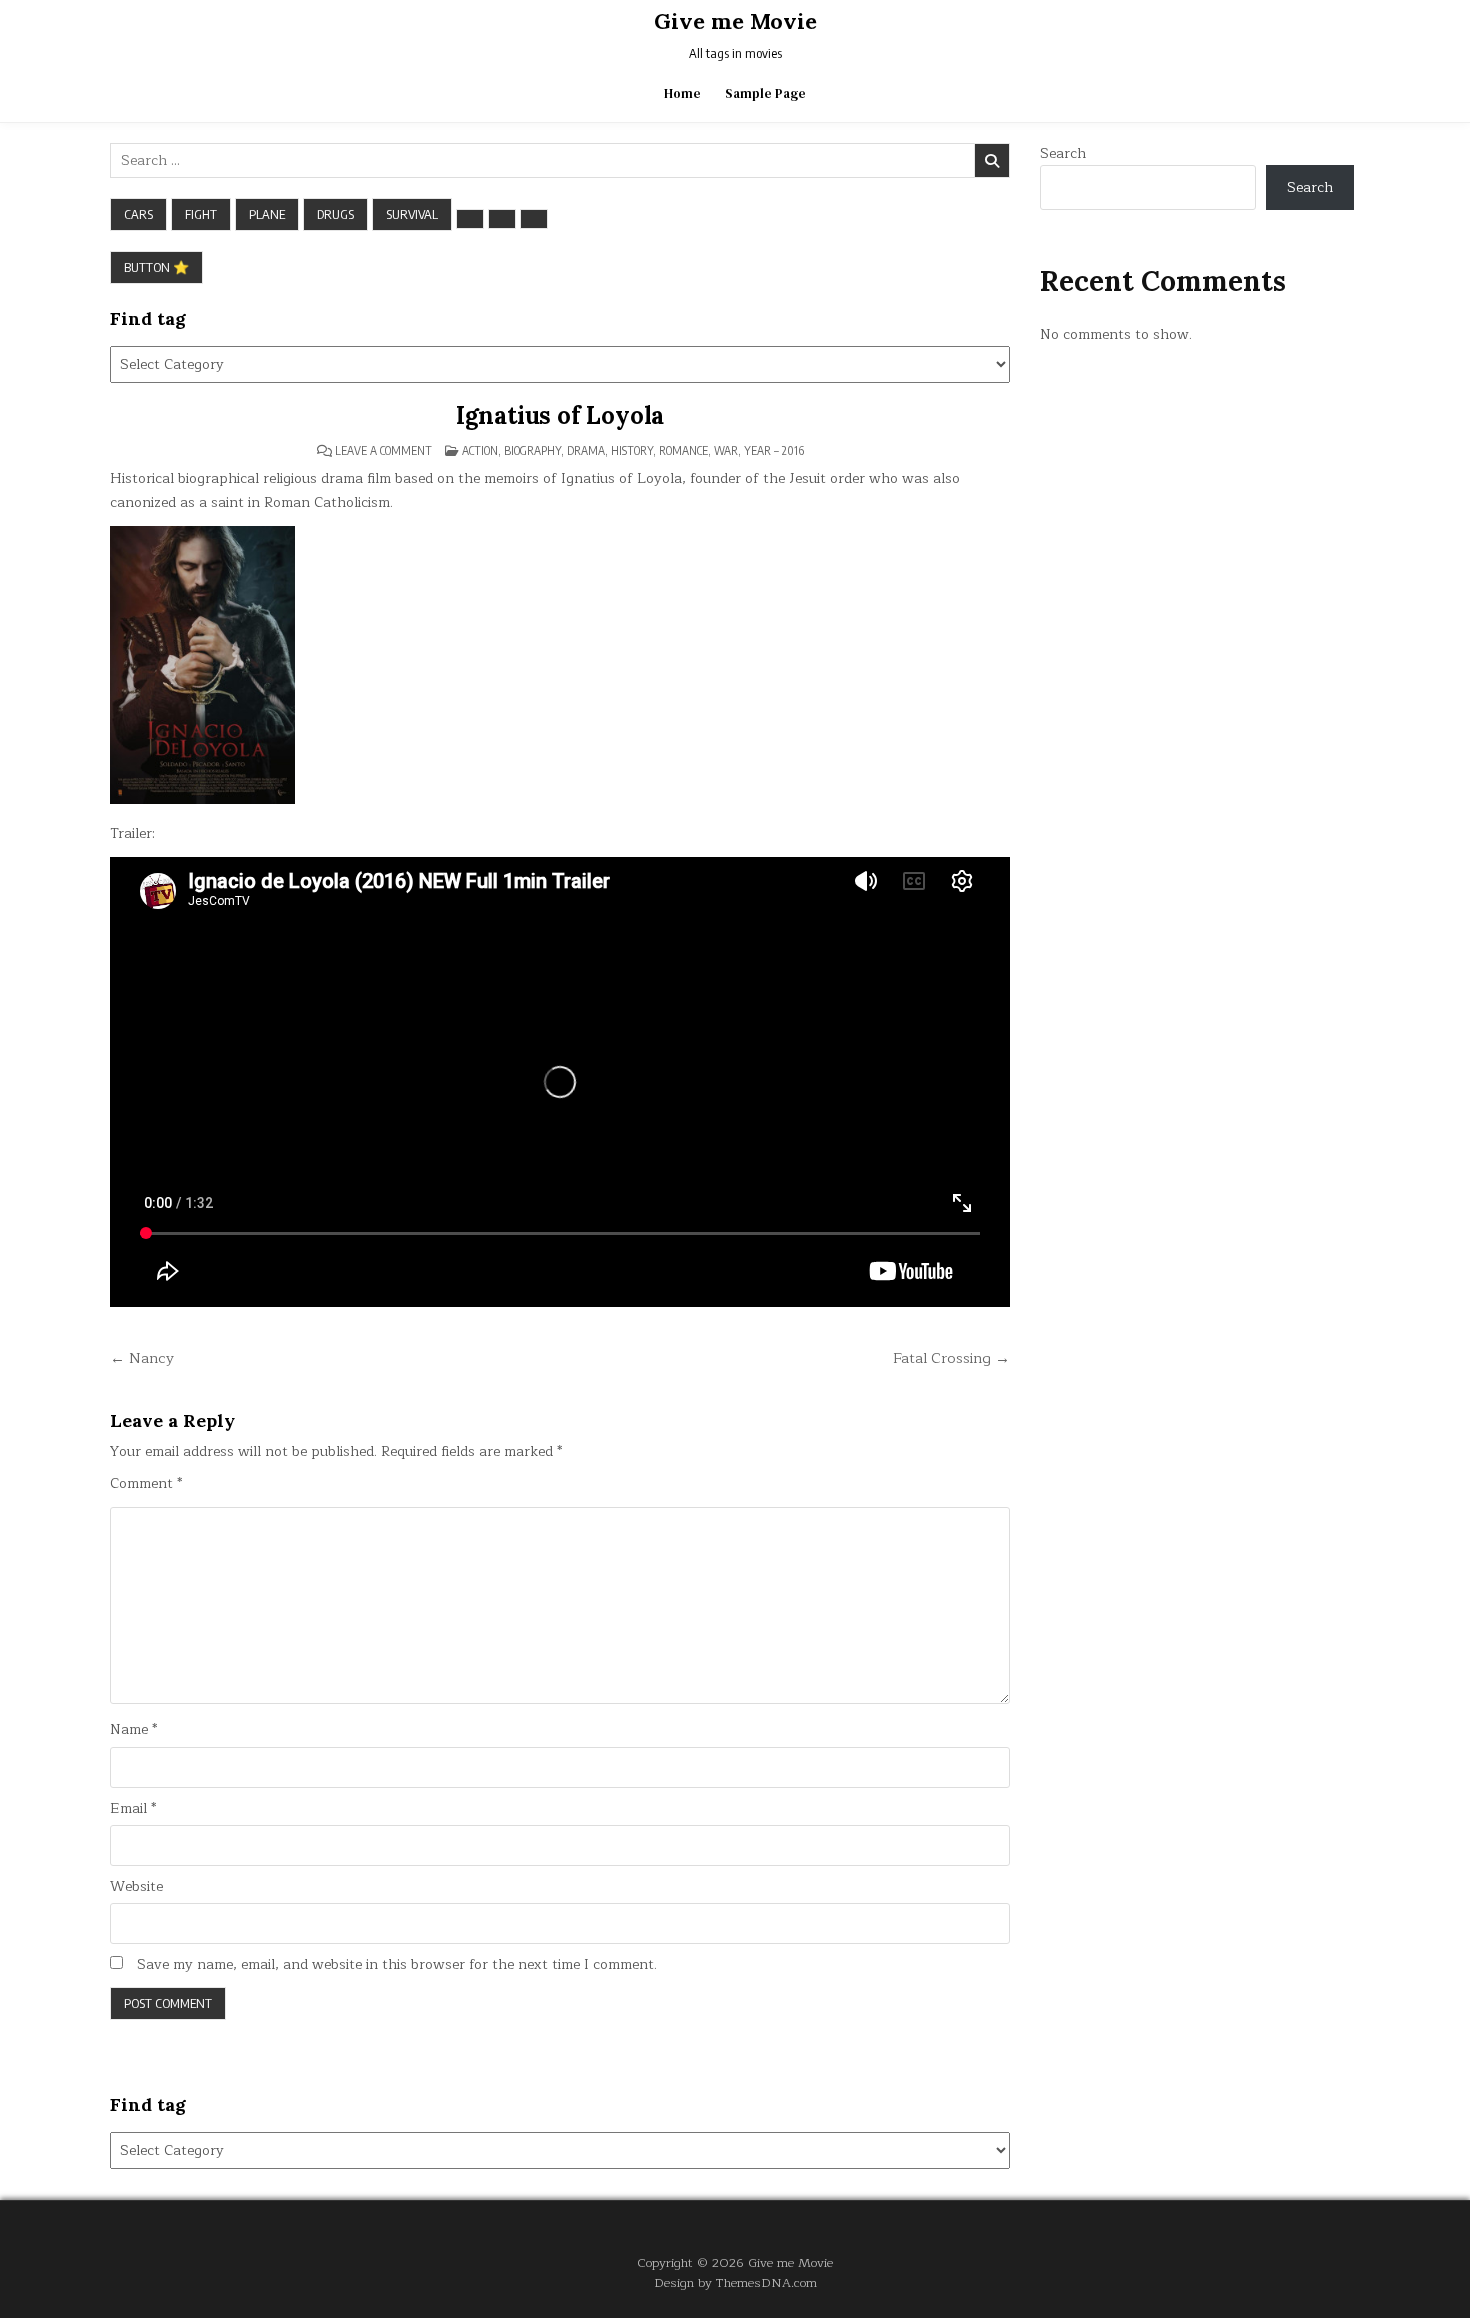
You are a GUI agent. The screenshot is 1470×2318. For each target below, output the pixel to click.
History (632, 450)
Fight (201, 214)
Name (133, 1730)
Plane (267, 214)
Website (136, 1887)
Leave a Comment (383, 451)
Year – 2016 (774, 450)
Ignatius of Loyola (560, 415)
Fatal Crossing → (951, 1358)
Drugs (335, 214)
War (726, 450)
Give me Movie (735, 21)
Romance (683, 450)
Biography (532, 450)
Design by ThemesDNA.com (735, 2282)
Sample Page (765, 93)
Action (480, 450)
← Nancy (142, 1358)
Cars (138, 214)
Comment (146, 1484)
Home (682, 93)
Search (1063, 153)
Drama (586, 450)
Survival (412, 214)
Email (133, 1809)
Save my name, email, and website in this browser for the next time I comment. (397, 1965)
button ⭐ (156, 267)
